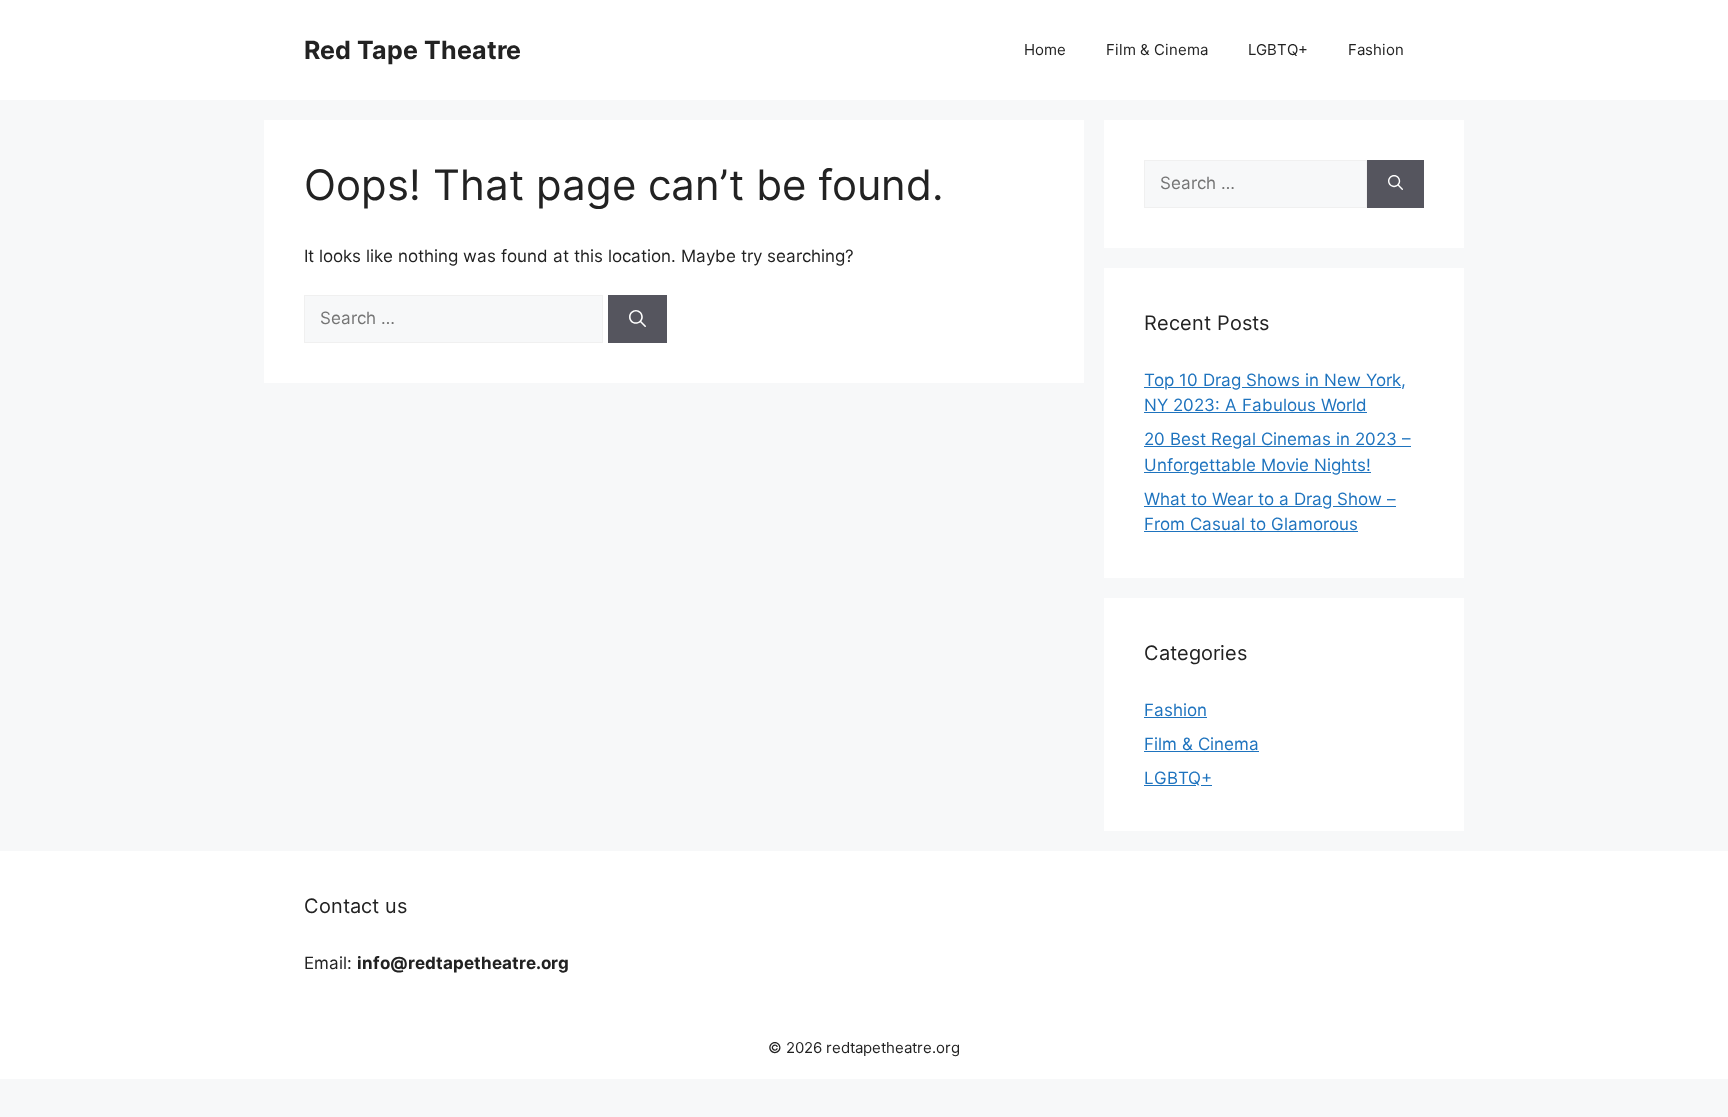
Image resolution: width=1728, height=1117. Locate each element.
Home (1045, 49)
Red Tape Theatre (412, 50)
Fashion (1376, 49)
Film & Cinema (1157, 49)
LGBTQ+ (1278, 49)
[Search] (637, 319)
